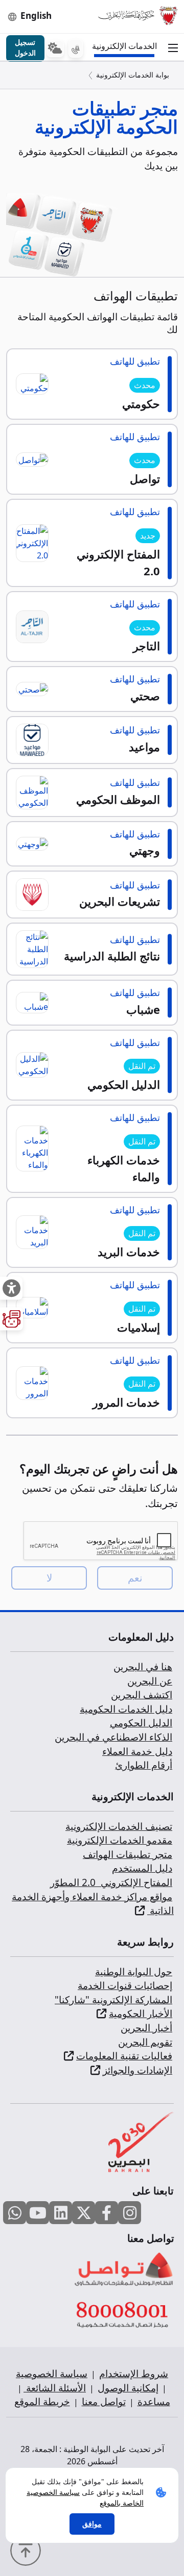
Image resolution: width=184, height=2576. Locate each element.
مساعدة (154, 2402)
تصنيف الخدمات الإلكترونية (119, 1826)
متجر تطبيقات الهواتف (128, 1854)
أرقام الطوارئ (144, 1765)
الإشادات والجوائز (137, 2070)
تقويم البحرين (145, 2042)
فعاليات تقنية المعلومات (124, 2056)
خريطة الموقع (42, 2402)
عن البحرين (150, 1681)
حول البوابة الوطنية (134, 1972)
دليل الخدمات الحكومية (126, 1709)
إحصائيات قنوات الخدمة (125, 1985)
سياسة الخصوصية (52, 2374)
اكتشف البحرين (142, 1695)
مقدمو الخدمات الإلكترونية (120, 1840)
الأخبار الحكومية (141, 2013)
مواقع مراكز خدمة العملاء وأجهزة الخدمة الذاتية (93, 1904)
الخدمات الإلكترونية (126, 46)
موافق (92, 2524)
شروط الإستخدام (134, 2374)
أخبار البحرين (146, 2028)
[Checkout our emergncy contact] (76, 48)
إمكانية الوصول (128, 2388)
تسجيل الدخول (25, 47)
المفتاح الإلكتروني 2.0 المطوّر (111, 1882)
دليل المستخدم (142, 1868)
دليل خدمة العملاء (137, 1751)
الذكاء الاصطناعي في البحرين (113, 1737)
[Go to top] (28, 2549)
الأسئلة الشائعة (55, 2388)
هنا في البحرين (143, 1667)
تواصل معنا (104, 2402)
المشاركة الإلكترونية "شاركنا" (113, 2000)
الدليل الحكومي (141, 1723)
